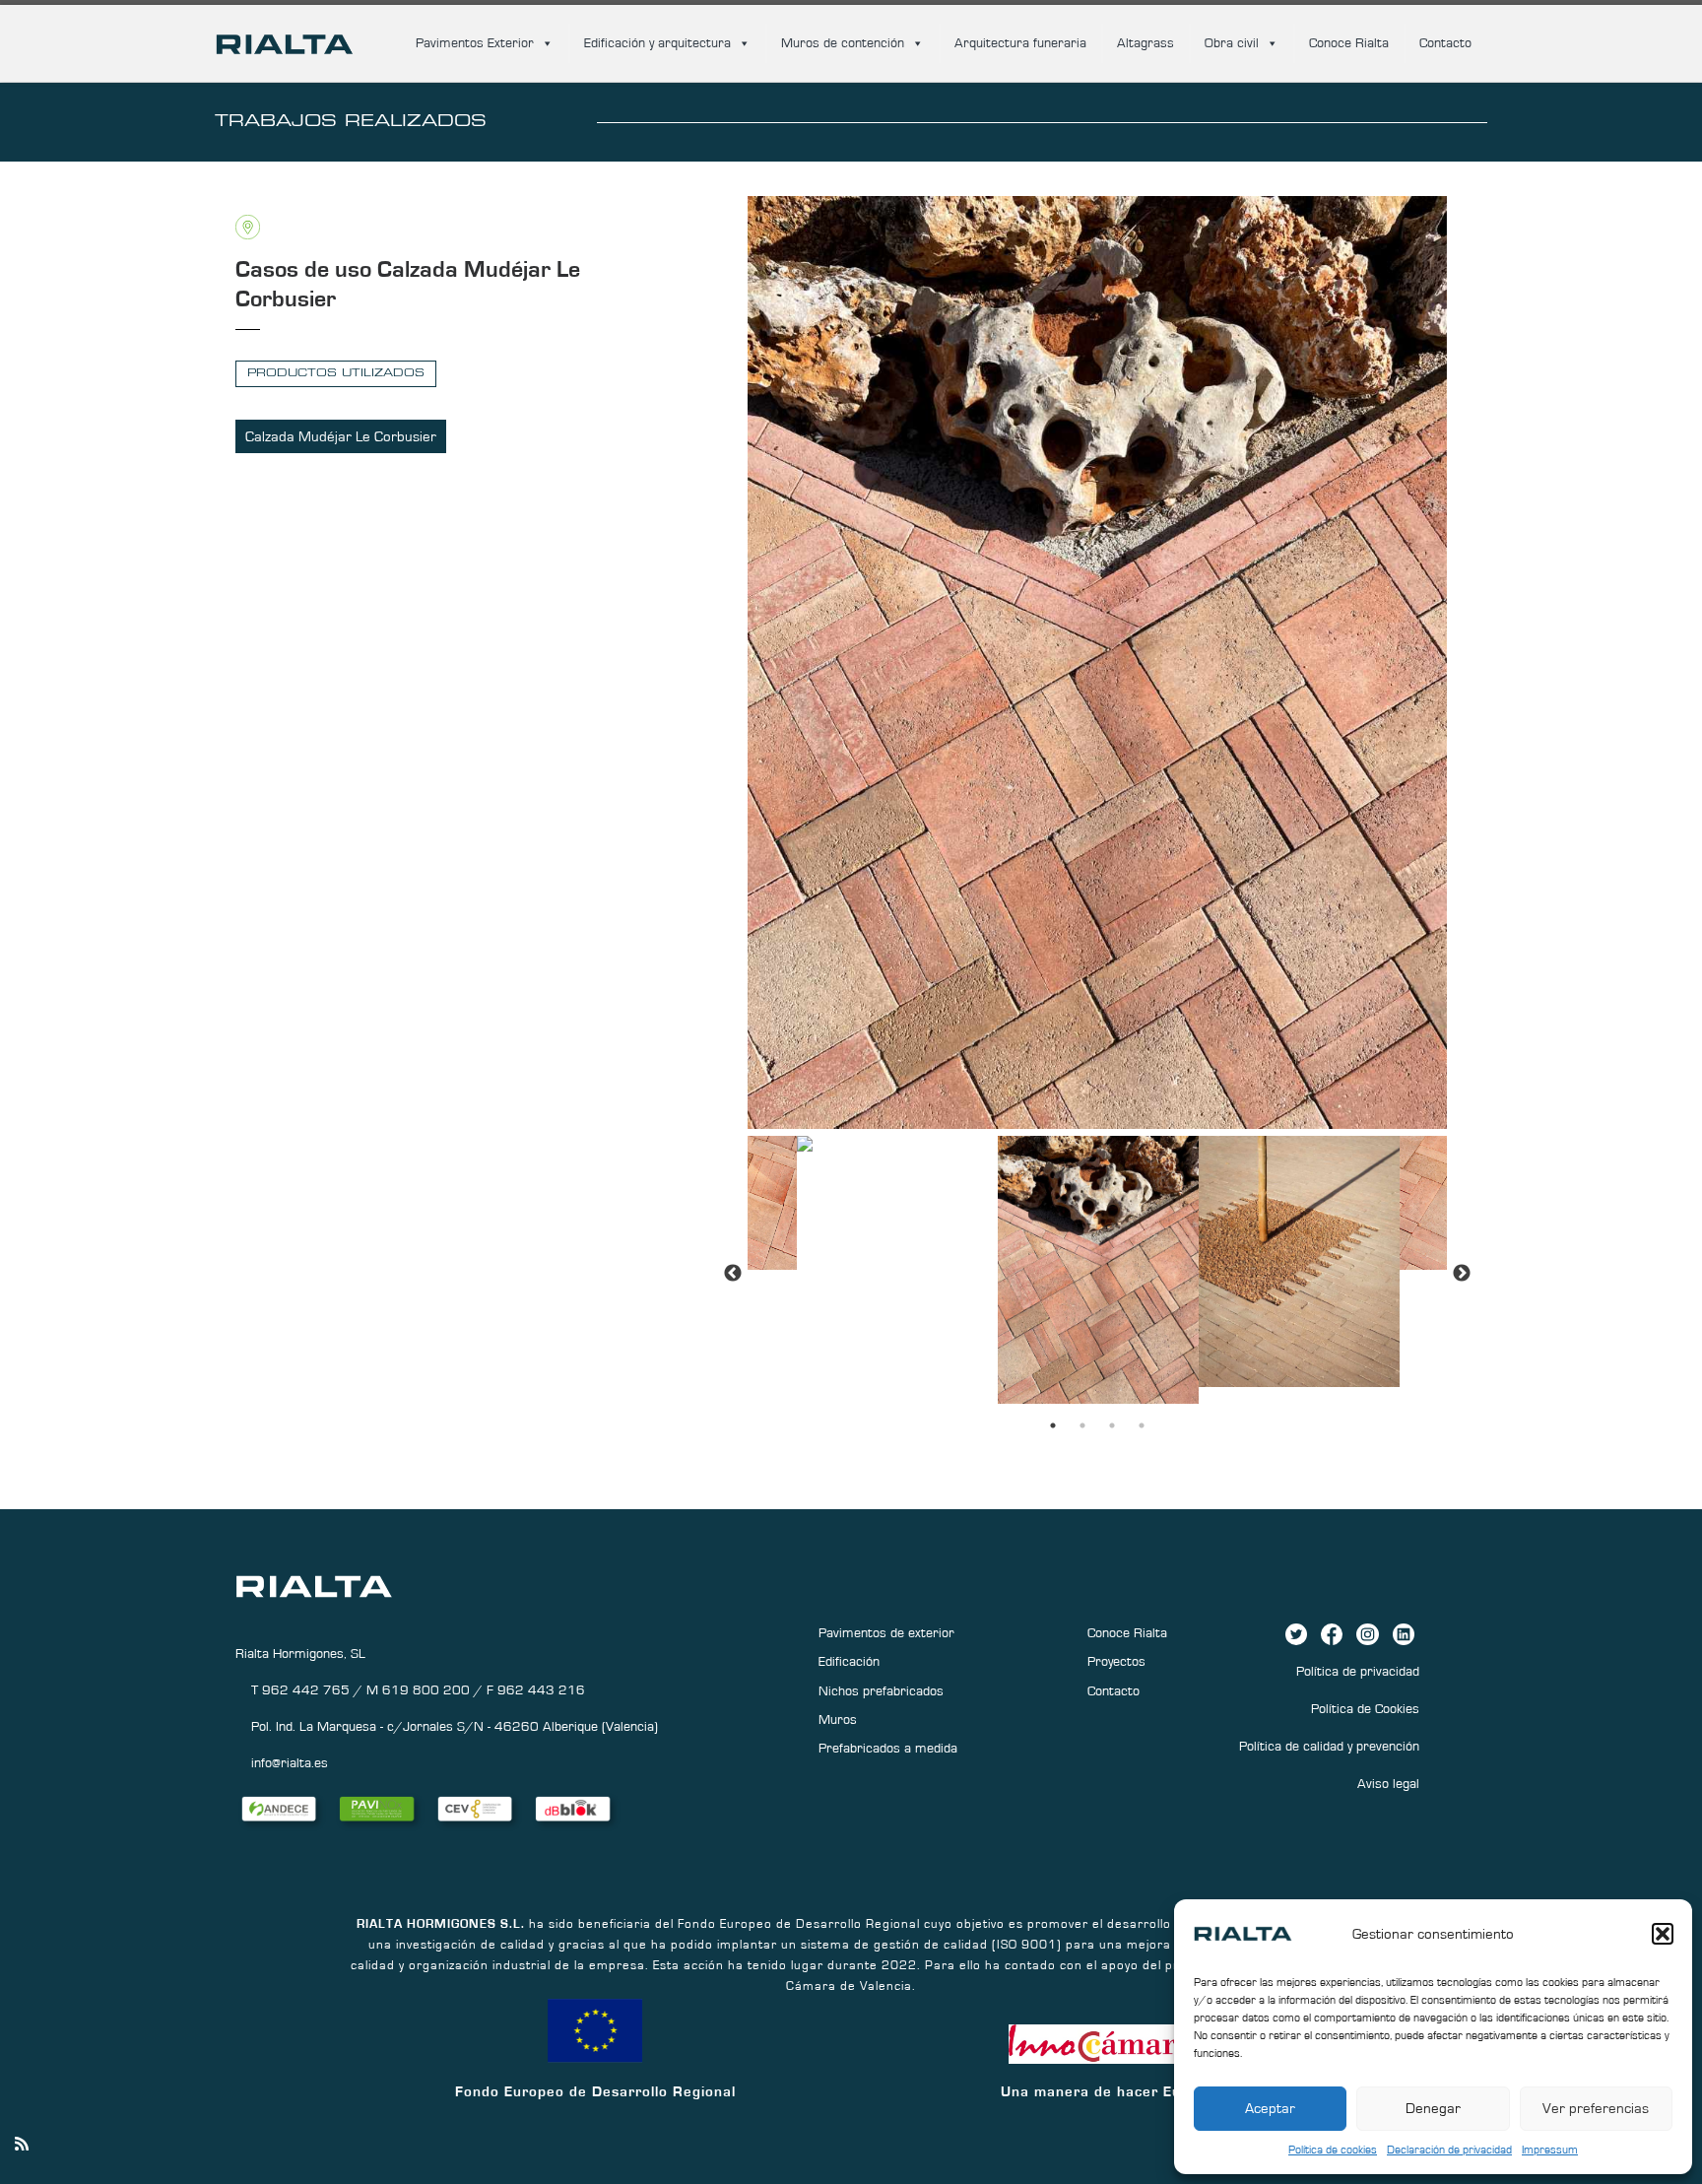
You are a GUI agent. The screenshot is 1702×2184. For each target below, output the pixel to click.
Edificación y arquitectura (657, 43)
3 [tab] (1112, 1425)
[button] (1663, 1934)
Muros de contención (843, 43)
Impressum (1550, 2150)
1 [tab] (1053, 1425)
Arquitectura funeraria (1020, 43)
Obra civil (1232, 43)
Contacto (1445, 43)
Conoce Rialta (1349, 43)
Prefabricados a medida (888, 1749)
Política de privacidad (1358, 1672)
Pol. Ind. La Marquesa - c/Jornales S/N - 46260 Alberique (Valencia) (455, 1727)
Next (1462, 1274)
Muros (838, 1720)
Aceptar (1270, 2109)
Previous (733, 1274)
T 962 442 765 (302, 1690)
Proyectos (1116, 1662)
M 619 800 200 (420, 1690)
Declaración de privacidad (1449, 2150)
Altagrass (1146, 43)
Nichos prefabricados (881, 1691)
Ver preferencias (1596, 2109)
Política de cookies (1333, 2150)
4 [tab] (1142, 1425)
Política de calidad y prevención (1329, 1747)
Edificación (849, 1662)
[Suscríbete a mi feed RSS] (22, 2145)
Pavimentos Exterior (475, 43)
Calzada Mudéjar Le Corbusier (341, 437)
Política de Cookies (1365, 1709)
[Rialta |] (285, 41)
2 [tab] (1082, 1425)
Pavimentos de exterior (886, 1633)
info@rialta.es (290, 1763)
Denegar (1433, 2109)
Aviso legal (1388, 1784)
